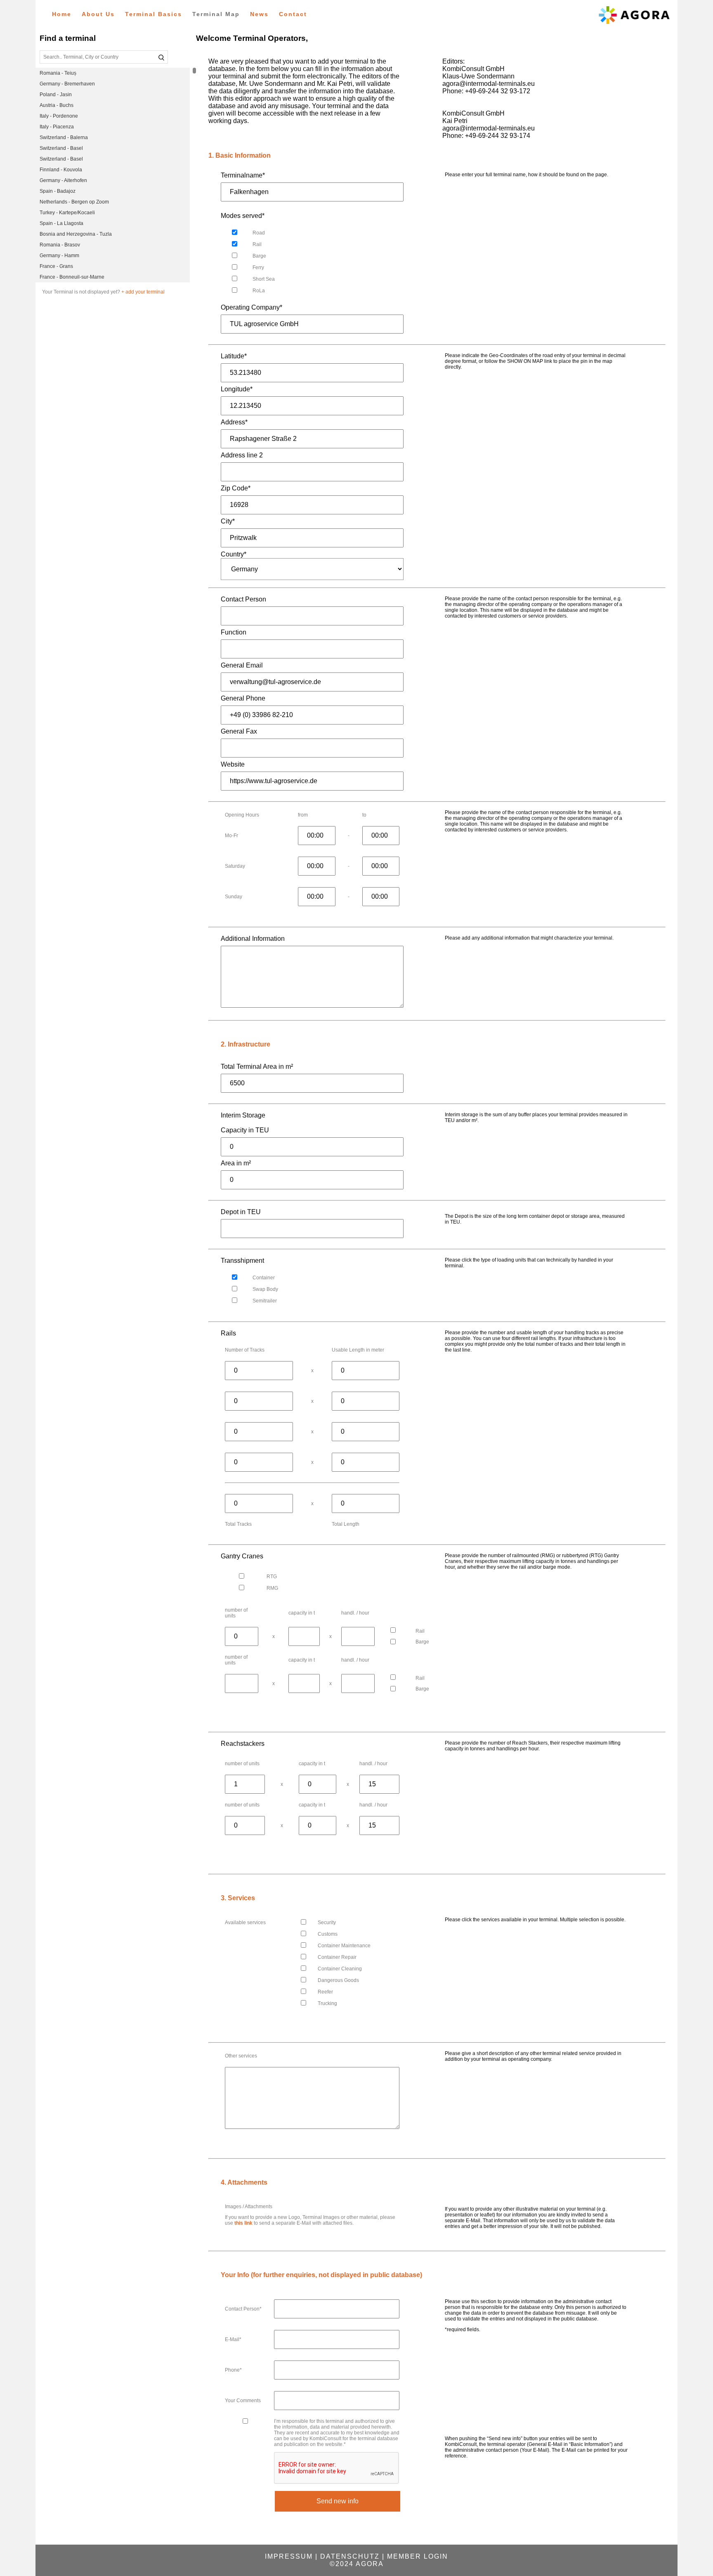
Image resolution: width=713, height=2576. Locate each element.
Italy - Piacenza (57, 127)
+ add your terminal (143, 292)
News (259, 14)
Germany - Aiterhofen (63, 180)
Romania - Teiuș (58, 73)
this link (243, 2223)
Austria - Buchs (57, 105)
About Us (98, 14)
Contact (293, 14)
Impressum (289, 2556)
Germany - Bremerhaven (67, 84)
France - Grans (56, 266)
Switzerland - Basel (61, 148)
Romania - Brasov (60, 245)
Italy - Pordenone (59, 116)
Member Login (418, 2556)
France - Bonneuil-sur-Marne (72, 277)
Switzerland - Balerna (64, 137)
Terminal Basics (153, 14)
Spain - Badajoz (58, 191)
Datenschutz (350, 2556)
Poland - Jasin (56, 95)
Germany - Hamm (59, 256)
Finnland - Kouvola (61, 170)
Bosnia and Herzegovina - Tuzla (76, 234)
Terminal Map (216, 14)
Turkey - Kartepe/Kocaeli (67, 213)
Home (62, 14)
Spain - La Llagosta (61, 223)
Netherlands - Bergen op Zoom (74, 202)
